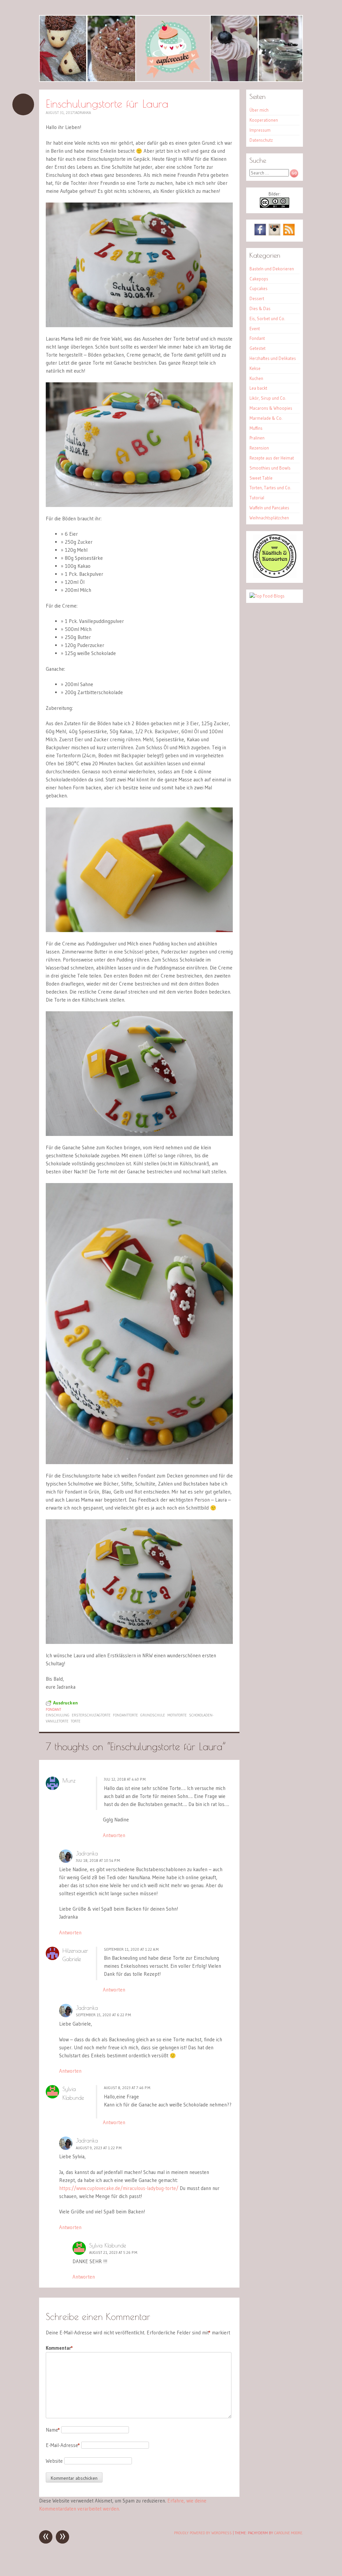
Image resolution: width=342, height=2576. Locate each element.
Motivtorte (177, 1715)
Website (54, 2461)
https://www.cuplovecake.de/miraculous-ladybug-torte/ (119, 2188)
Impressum (260, 130)
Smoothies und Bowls (270, 468)
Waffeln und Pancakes (269, 508)
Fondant (53, 1709)
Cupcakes (259, 288)
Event (255, 329)
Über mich (259, 110)
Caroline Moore (288, 2533)
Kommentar (59, 2348)
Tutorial (257, 498)
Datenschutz (261, 140)
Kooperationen (264, 120)
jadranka (82, 113)
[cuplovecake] (171, 48)
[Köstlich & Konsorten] (275, 576)
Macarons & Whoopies (271, 408)
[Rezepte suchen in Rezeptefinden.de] (267, 596)
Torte (76, 1721)
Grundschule (153, 1715)
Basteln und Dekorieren (272, 269)
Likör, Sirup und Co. (268, 398)
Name (53, 2430)
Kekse (255, 368)
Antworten (114, 1835)
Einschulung (58, 1715)
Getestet (258, 348)
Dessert (257, 298)
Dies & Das (260, 308)
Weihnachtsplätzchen (269, 518)
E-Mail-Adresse (63, 2445)
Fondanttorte (125, 1715)
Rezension (259, 448)
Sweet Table (261, 478)
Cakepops (259, 279)
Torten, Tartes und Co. (270, 488)
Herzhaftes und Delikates (273, 358)
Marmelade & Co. (266, 418)
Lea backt (258, 388)
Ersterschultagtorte (91, 1715)
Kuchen (256, 378)
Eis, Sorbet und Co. (267, 318)
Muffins (256, 428)
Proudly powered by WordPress (203, 2533)
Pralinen (257, 438)
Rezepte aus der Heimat (272, 458)
